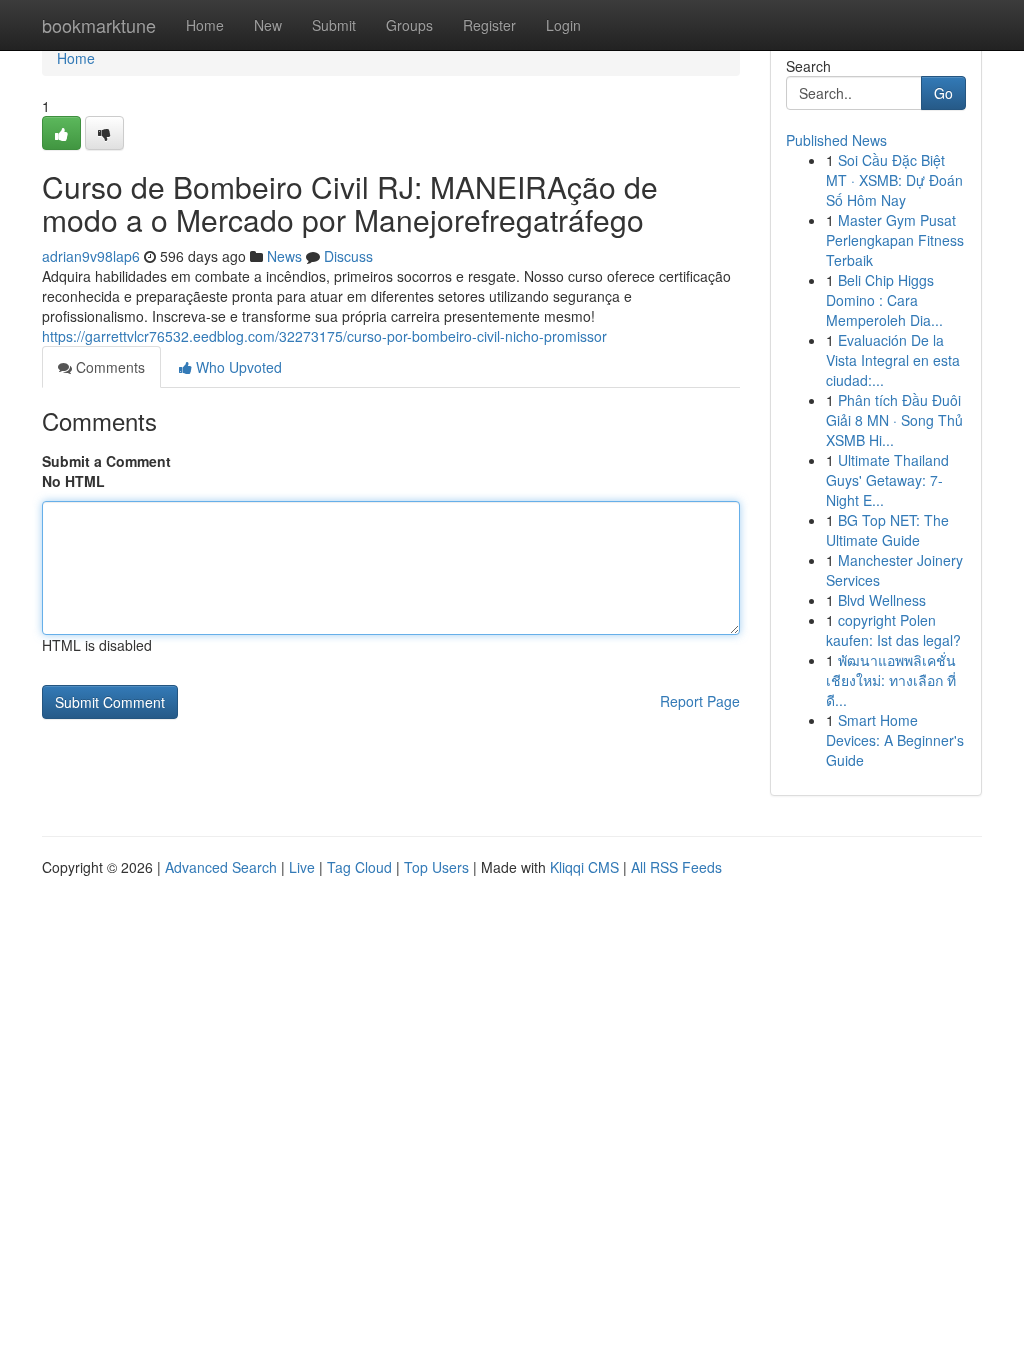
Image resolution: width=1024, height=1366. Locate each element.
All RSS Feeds (676, 867)
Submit (334, 25)
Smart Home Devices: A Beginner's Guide (895, 740)
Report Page (700, 701)
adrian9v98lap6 (91, 256)
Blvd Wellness (882, 600)
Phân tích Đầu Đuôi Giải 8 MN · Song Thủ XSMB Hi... (894, 420)
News (284, 256)
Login (563, 25)
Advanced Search (221, 867)
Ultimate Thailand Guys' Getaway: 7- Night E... (887, 480)
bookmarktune (99, 25)
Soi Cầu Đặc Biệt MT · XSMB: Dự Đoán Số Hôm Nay (894, 180)
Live (302, 867)
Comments (108, 367)
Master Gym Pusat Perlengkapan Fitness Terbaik (895, 240)
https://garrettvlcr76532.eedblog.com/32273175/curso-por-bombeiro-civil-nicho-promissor (324, 336)
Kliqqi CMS (584, 867)
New (268, 25)
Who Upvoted (237, 367)
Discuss (348, 256)
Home (205, 25)
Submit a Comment (106, 461)
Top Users (436, 867)
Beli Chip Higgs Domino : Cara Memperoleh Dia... (884, 300)
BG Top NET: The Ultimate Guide (887, 530)
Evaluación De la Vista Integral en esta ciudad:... (893, 360)
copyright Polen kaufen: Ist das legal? (893, 630)
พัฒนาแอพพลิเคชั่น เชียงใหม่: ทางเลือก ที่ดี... (891, 680)
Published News (836, 140)
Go (943, 93)
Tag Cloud (359, 867)
